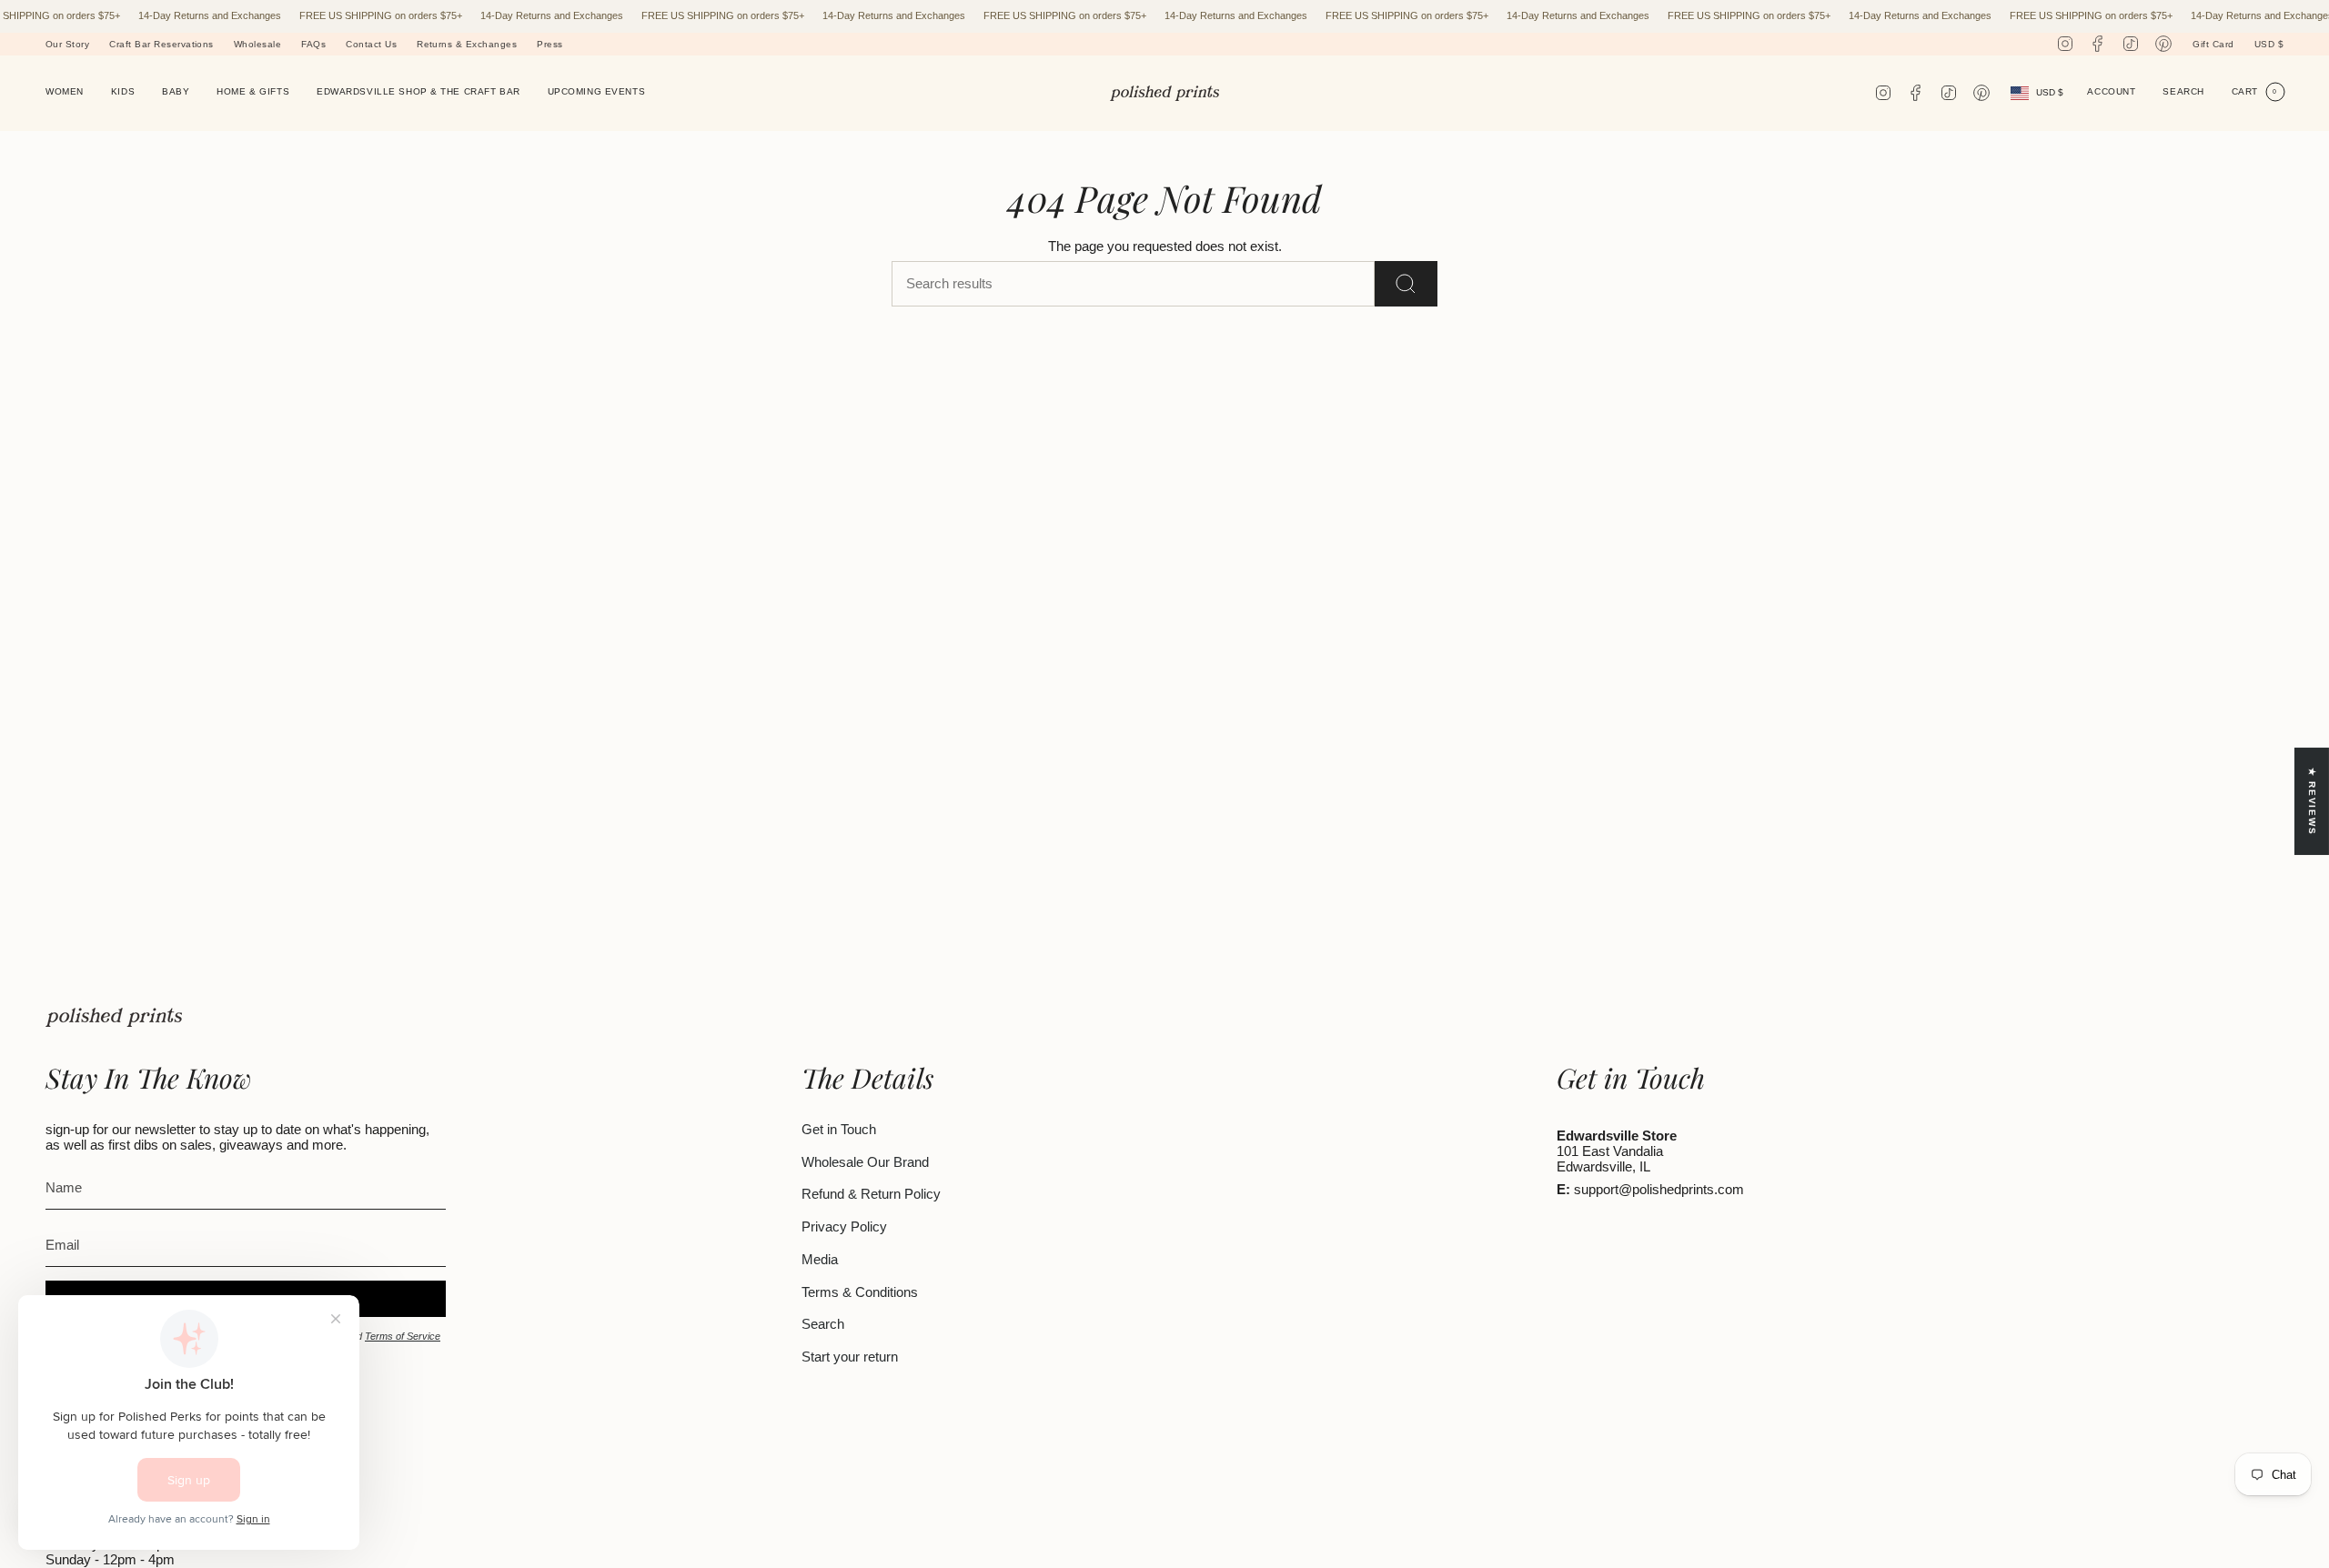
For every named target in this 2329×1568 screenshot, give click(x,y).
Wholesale (257, 44)
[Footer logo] (114, 1017)
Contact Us (371, 44)
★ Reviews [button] (2312, 802)
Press (549, 44)
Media (820, 1259)
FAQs (313, 44)
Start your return (850, 1357)
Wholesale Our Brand (865, 1162)
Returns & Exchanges (467, 44)
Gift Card (2213, 44)
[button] (65, 93)
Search (823, 1324)
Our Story (67, 44)
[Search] (1406, 284)
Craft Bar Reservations (161, 44)
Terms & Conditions (860, 1292)
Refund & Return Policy (871, 1194)
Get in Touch (839, 1129)
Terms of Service (403, 1336)
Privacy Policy (844, 1226)
